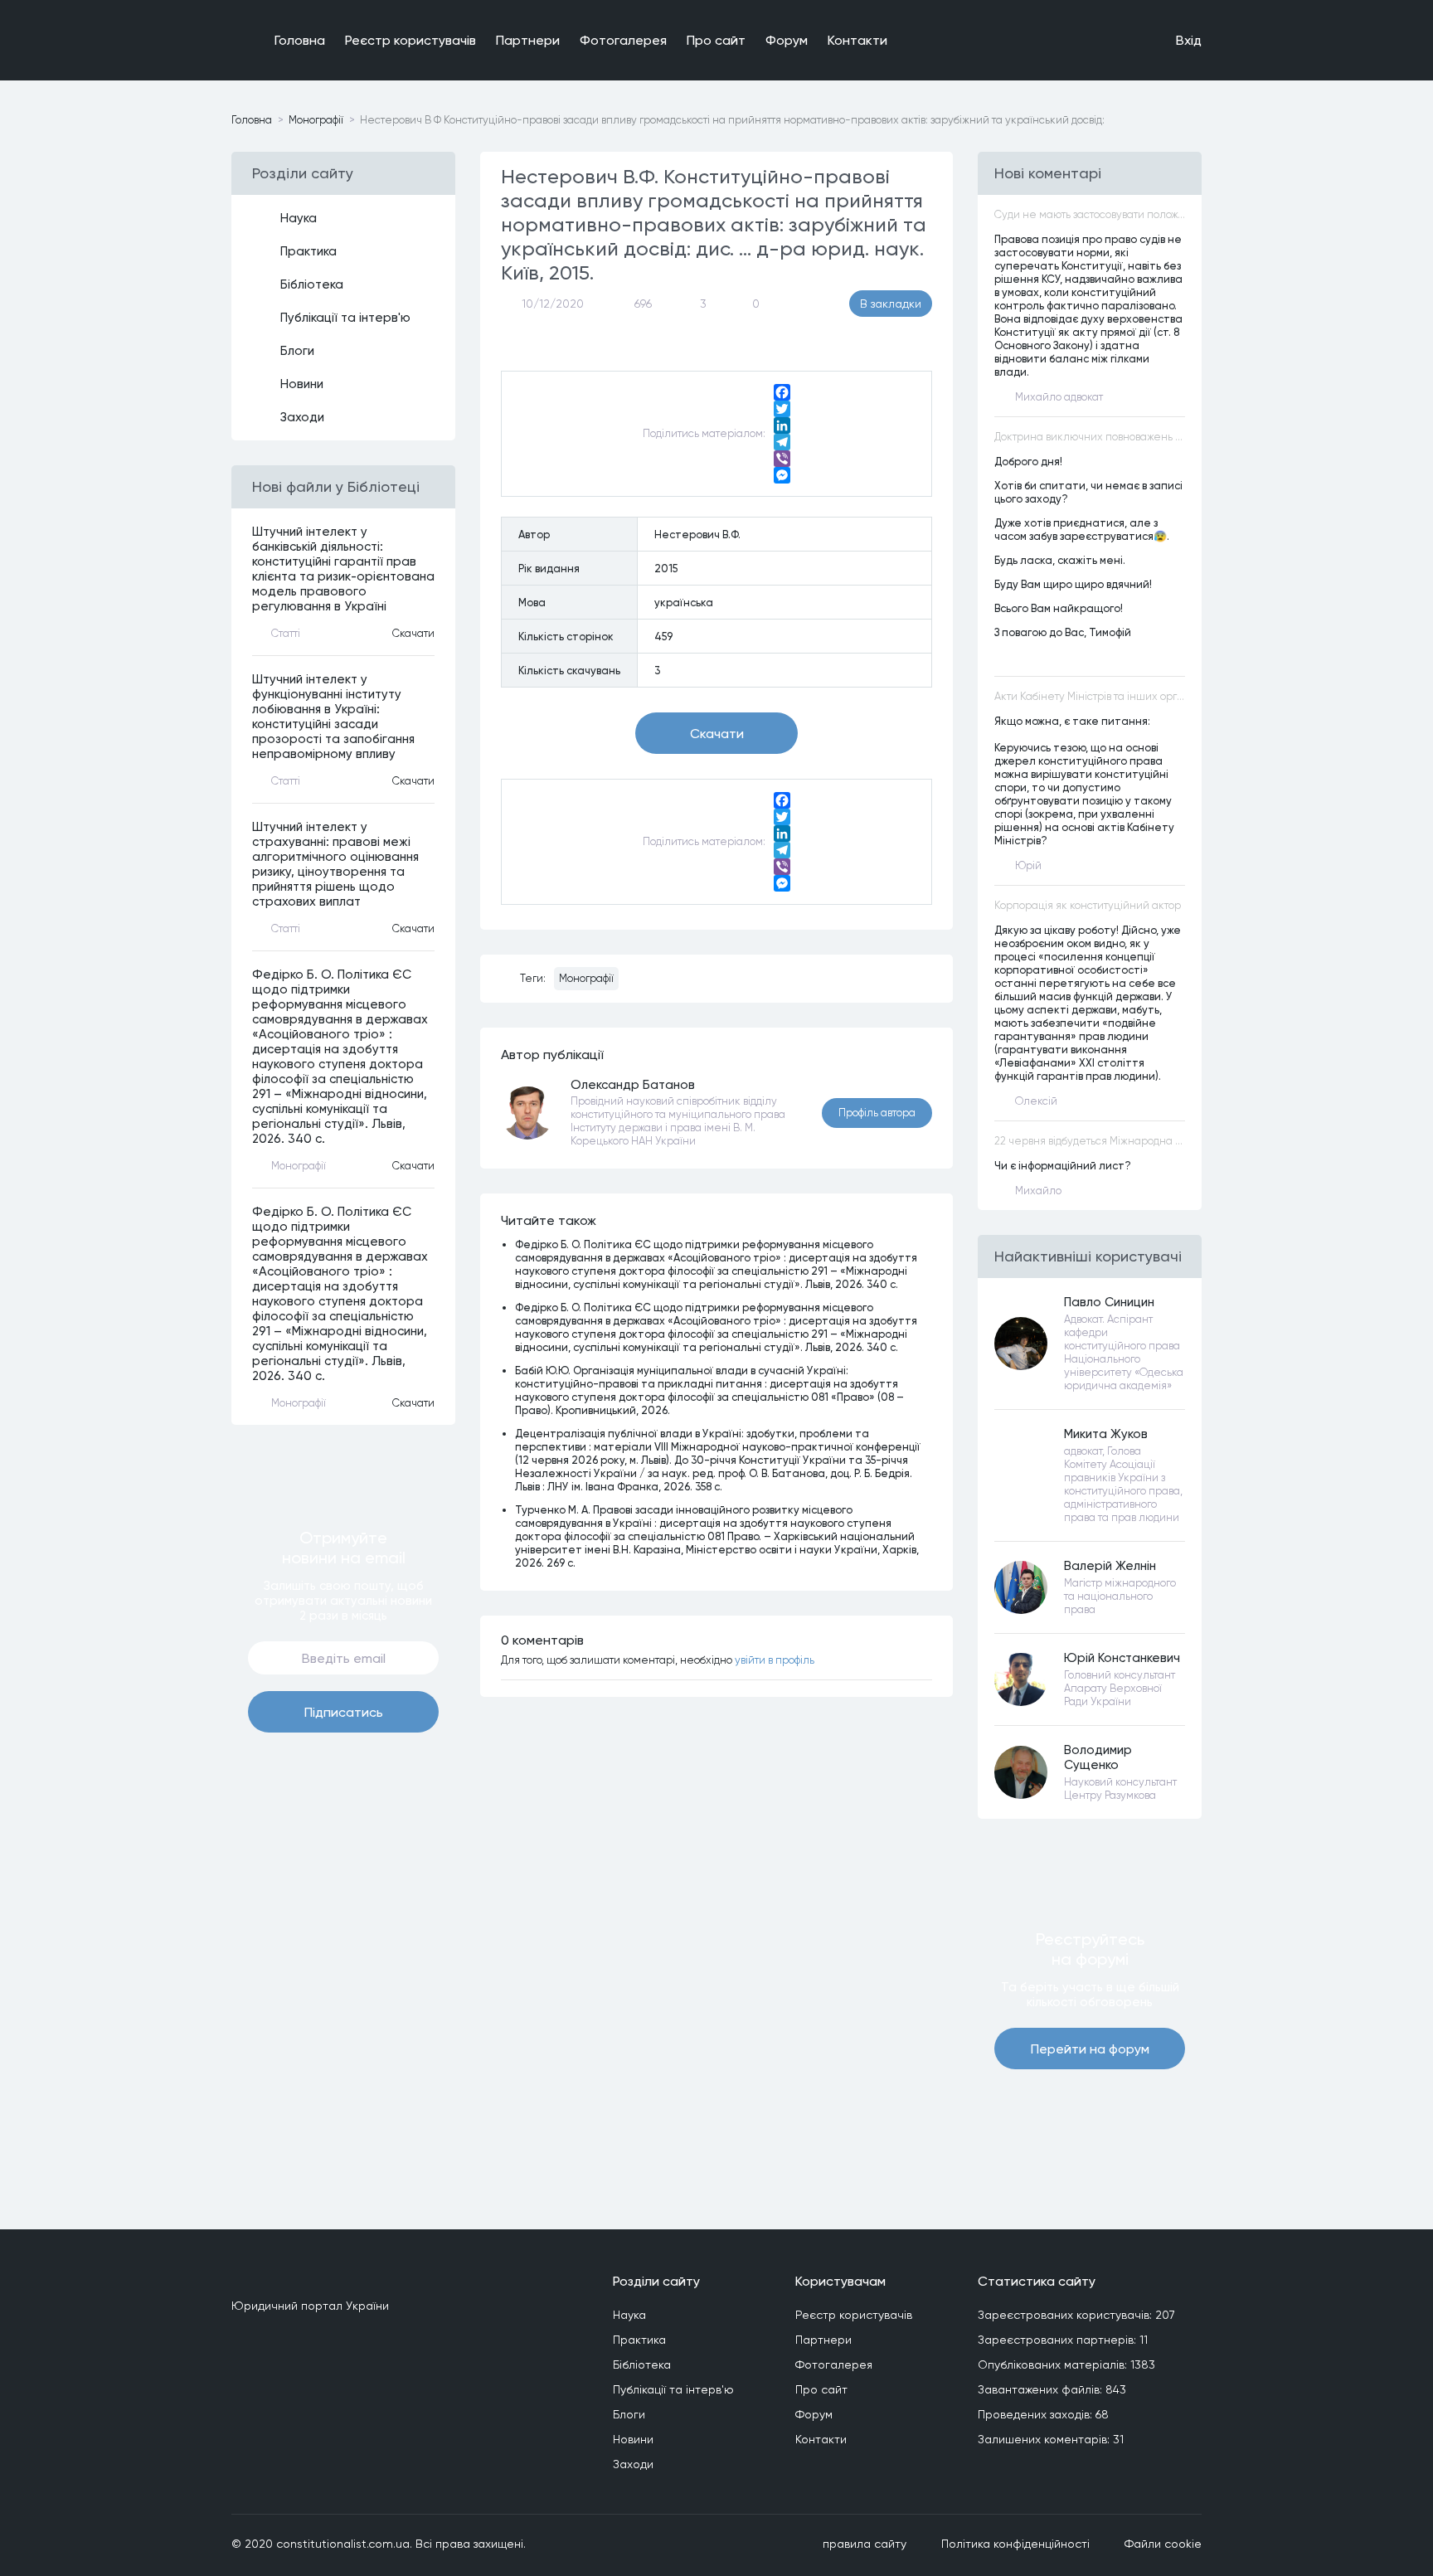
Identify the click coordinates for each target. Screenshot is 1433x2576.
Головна (300, 40)
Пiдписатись (344, 1712)
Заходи (302, 417)
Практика (308, 251)
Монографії (586, 978)
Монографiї (316, 120)
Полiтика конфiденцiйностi (1015, 2544)
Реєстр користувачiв (410, 40)
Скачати (413, 633)
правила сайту (865, 2544)
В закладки (891, 304)
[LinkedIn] (782, 425)
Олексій (1036, 1101)
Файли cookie (1163, 2544)
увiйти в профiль (775, 1660)
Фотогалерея (623, 40)
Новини (302, 384)
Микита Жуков (1106, 1434)
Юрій (1028, 865)
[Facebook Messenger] (782, 475)
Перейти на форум (1090, 2049)
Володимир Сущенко (1098, 1757)
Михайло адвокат (1059, 397)
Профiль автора (877, 1113)
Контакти (857, 40)
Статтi (286, 633)
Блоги (297, 351)
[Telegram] (782, 442)
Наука (299, 218)
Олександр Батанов (633, 1085)
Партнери (528, 40)
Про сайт (716, 40)
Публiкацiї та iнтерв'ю (345, 318)
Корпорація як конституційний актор (1088, 905)
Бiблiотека (312, 284)
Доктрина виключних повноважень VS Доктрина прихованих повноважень (1090, 437)
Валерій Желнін (1110, 1566)
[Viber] (782, 459)
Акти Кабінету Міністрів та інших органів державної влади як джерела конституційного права (1090, 696)
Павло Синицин (1109, 1302)
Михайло (1038, 1191)
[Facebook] (782, 392)
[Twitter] (782, 409)
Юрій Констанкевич (1122, 1658)
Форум (787, 40)
